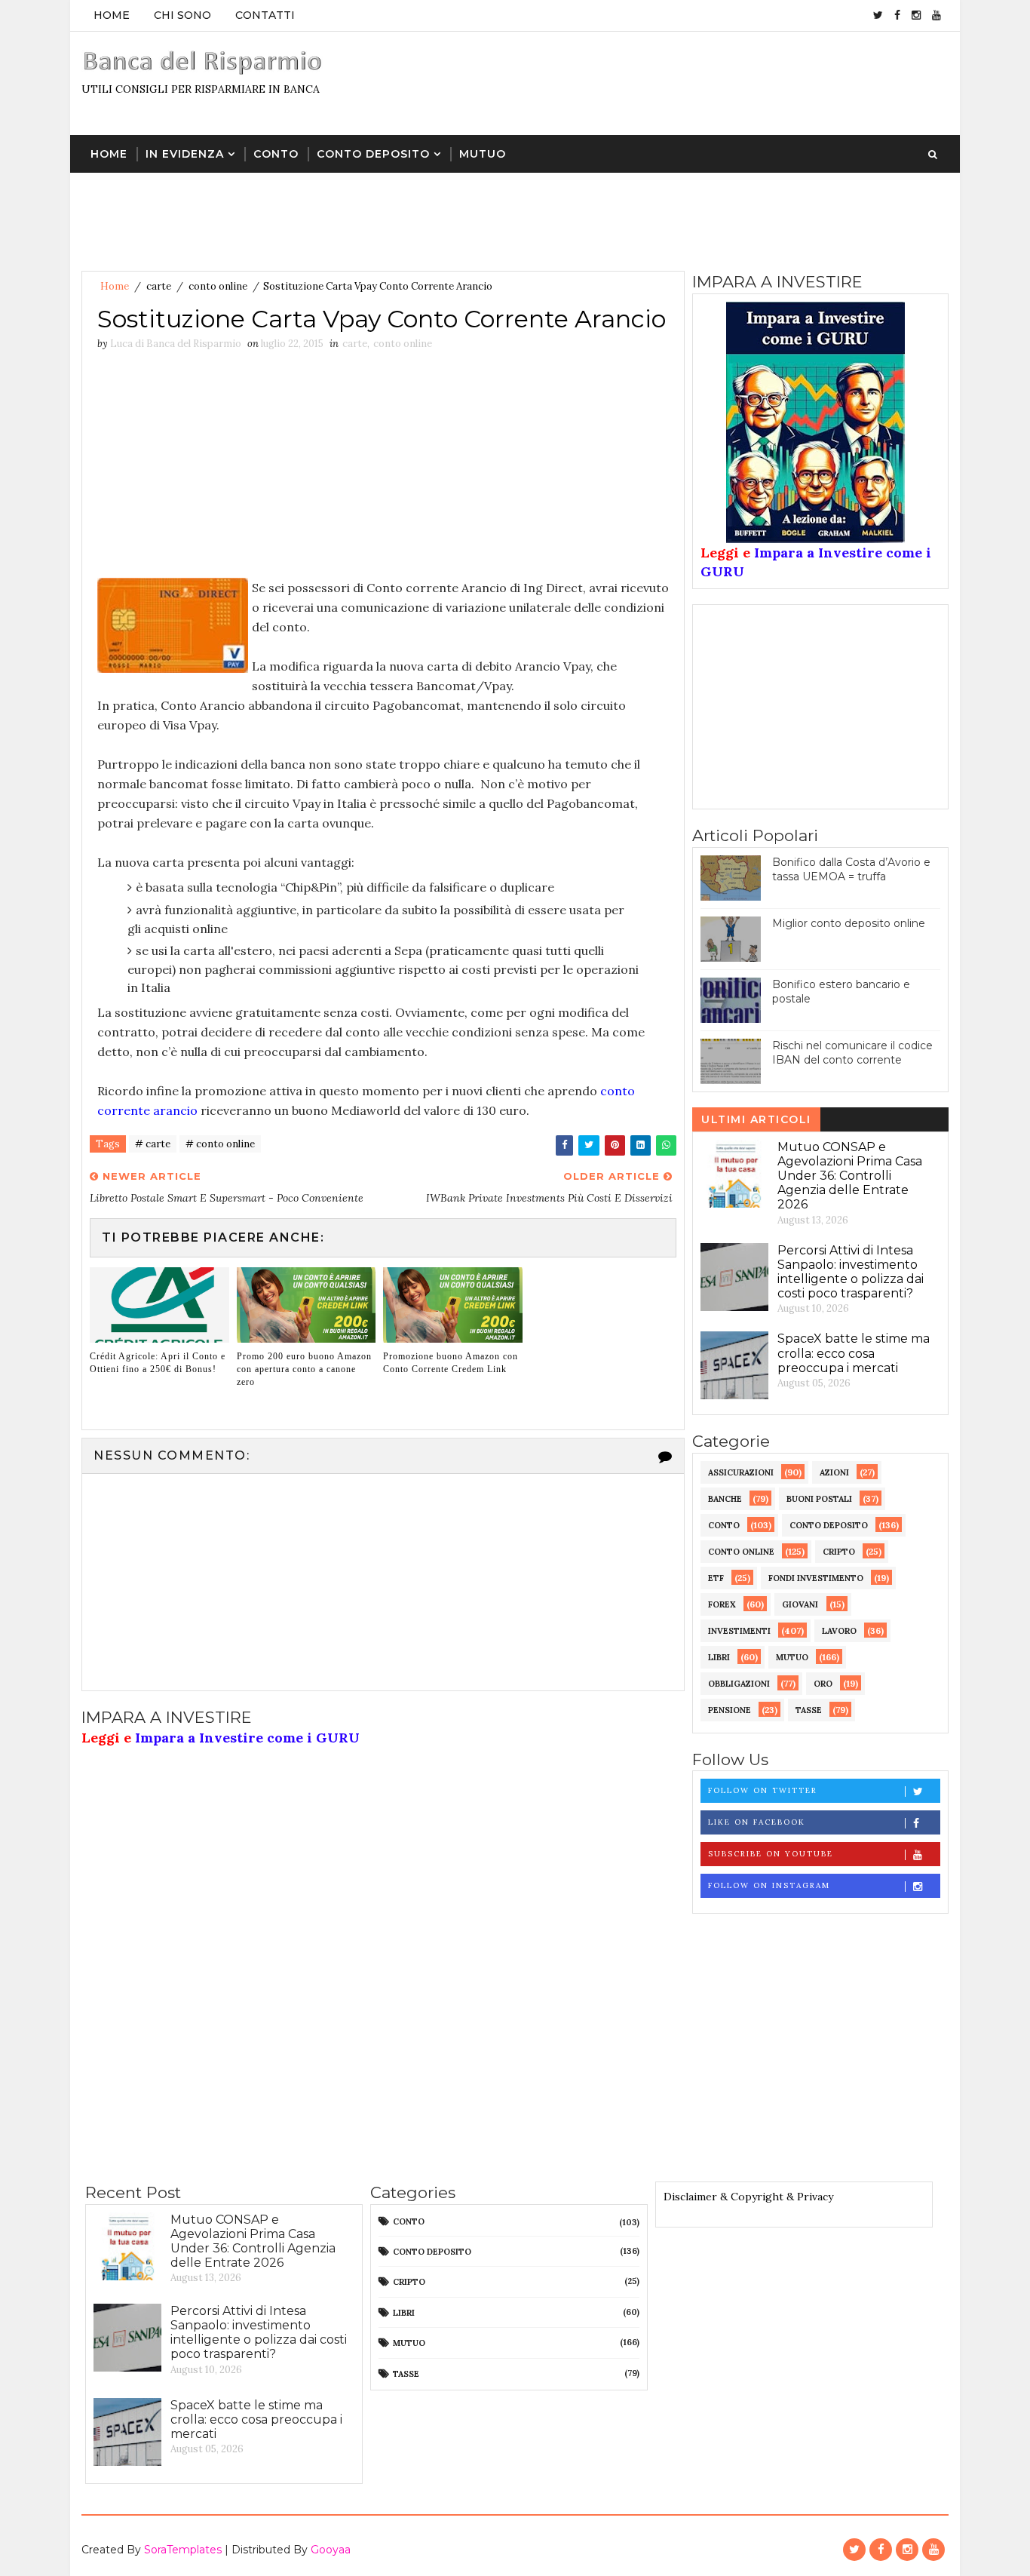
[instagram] (916, 15)
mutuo (792, 1657)
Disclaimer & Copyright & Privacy (748, 2197)
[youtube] (937, 15)
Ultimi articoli (756, 1119)
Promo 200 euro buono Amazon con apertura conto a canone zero (304, 1369)
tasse (809, 1710)
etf (716, 1578)
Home (112, 15)
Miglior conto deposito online (849, 923)
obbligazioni (739, 1684)
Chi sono (182, 15)
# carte (153, 1144)
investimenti (739, 1631)
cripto (839, 1552)
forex (722, 1604)
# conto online (220, 1144)
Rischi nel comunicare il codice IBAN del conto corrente (852, 1053)
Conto (276, 154)
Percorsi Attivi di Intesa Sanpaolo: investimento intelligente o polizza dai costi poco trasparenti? (851, 1272)
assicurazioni (741, 1472)
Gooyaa (331, 2550)
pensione (730, 1710)
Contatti (265, 15)
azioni (834, 1472)
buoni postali (819, 1499)
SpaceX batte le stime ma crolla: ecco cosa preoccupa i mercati (854, 1353)
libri (719, 1657)
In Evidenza (185, 154)
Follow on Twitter (763, 1790)
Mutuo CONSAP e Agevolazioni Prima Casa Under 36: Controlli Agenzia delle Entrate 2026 (850, 1176)
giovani (800, 1604)
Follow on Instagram (769, 1885)
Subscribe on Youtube (771, 1854)
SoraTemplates (183, 2550)
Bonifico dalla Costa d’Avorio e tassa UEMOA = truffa (851, 870)
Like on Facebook (757, 1822)
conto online (218, 286)
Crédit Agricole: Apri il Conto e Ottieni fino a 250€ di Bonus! (158, 1363)
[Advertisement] (673, 82)
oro (823, 1684)
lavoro (839, 1631)
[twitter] (878, 15)
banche (725, 1499)
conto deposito (829, 1525)
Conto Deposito (373, 154)
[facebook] (897, 15)
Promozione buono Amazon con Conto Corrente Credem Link (451, 1363)
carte (159, 286)
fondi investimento (816, 1578)
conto (724, 1525)
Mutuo (483, 154)
